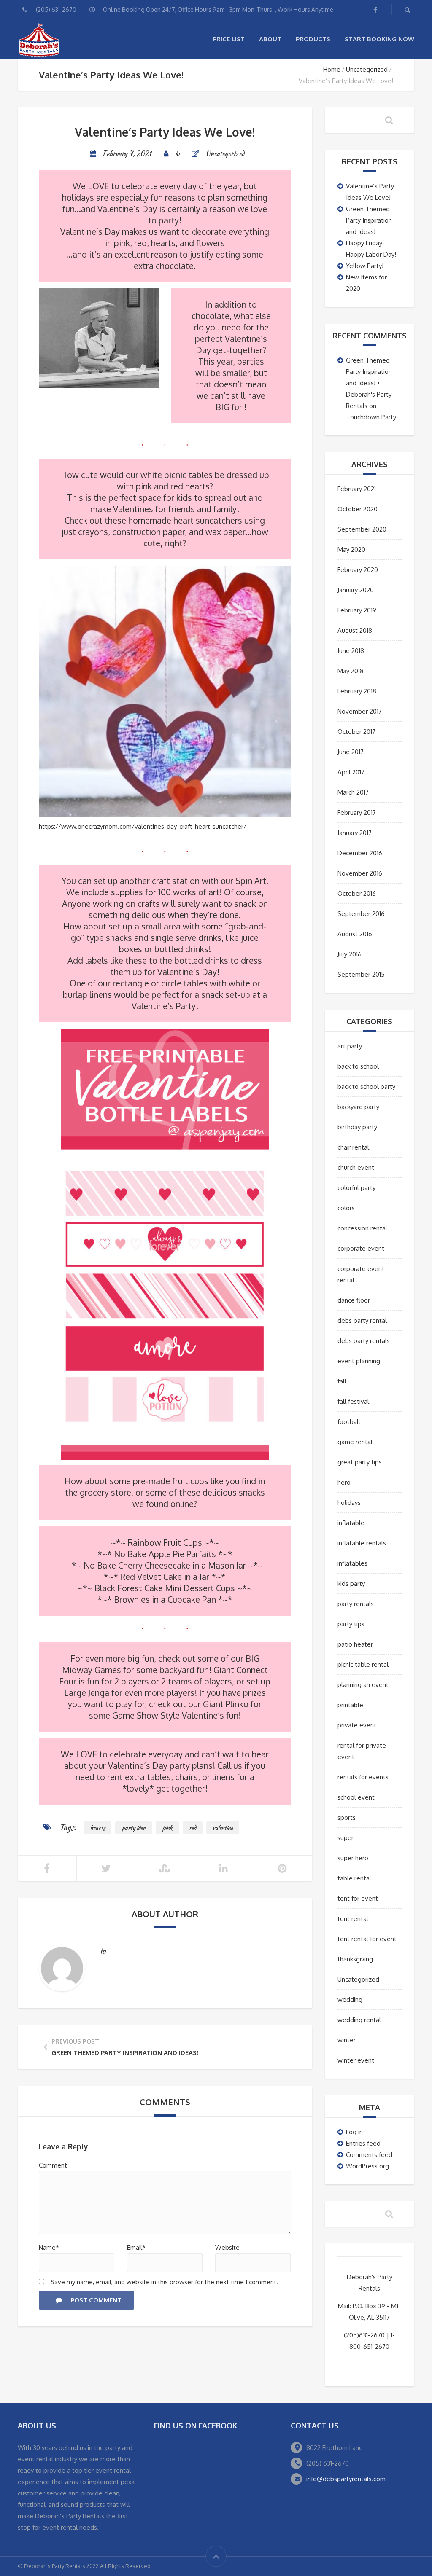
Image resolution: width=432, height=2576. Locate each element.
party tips (351, 1624)
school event (356, 1797)
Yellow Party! (365, 266)
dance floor (354, 1300)
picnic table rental (363, 1664)
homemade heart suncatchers (185, 520)
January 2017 (355, 833)
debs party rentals (364, 1341)
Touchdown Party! (372, 417)
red (193, 1828)
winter (347, 2040)
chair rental (353, 1147)
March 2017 (353, 792)
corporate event (361, 1248)
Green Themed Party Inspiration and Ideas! (369, 220)
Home (332, 69)
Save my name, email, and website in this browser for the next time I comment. (164, 2282)
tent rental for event (367, 1939)
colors (346, 1208)
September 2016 (361, 914)
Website (227, 2247)
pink (167, 1828)
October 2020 (358, 509)
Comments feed (369, 2155)
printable (350, 1705)
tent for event (358, 1898)
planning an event (363, 1685)
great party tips (360, 1462)
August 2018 (355, 630)
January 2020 (356, 590)
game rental (355, 1442)
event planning (359, 1361)
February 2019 (357, 610)
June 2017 (351, 752)
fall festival (353, 1401)
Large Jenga (87, 1692)
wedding (350, 2000)
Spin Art (251, 881)
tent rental (353, 1919)
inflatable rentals (362, 1543)
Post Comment (96, 2300)
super (346, 1838)
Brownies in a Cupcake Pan (165, 1599)
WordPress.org (367, 2166)
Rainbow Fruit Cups (165, 1542)
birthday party (357, 1127)
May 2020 (351, 549)
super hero (353, 1858)
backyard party (358, 1107)
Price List (229, 39)
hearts (98, 1828)
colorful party (356, 1188)
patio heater (355, 1644)
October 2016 (357, 893)
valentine (223, 1828)
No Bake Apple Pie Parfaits (165, 1554)
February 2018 (357, 691)
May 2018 (351, 671)
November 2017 (360, 711)
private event (357, 1725)
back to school (358, 1066)
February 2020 (358, 570)
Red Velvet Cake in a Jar (165, 1577)
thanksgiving (355, 1959)
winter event (356, 2060)
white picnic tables (177, 475)
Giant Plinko (226, 1704)
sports (347, 1817)
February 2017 (357, 813)
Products (313, 39)
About (270, 39)
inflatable (351, 1523)
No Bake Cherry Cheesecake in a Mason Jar (165, 1565)
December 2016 (360, 853)
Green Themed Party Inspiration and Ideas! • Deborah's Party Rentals (369, 383)
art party (350, 1046)
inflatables (352, 1563)
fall (342, 1381)
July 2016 (350, 954)
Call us (230, 1765)
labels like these (116, 960)
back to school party (366, 1087)
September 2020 (362, 529)
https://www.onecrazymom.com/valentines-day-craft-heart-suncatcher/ (143, 826)
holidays (349, 1503)
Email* (136, 2247)
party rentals (356, 1604)
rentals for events (363, 1777)
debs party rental (362, 1320)
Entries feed (363, 2143)
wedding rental (359, 2020)
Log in (354, 2132)
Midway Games (92, 1670)
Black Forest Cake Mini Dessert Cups (165, 1588)
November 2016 (360, 873)
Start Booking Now (379, 39)
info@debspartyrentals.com (346, 2479)
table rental (354, 1878)
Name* (49, 2247)
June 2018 (351, 651)
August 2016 (355, 934)
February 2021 (357, 489)
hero (344, 1482)
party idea (134, 1828)
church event (356, 1167)
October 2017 (356, 732)
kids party (351, 1583)
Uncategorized (367, 69)
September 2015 (361, 974)
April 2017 (351, 772)
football (349, 1422)
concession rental (362, 1228)
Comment (53, 2165)
